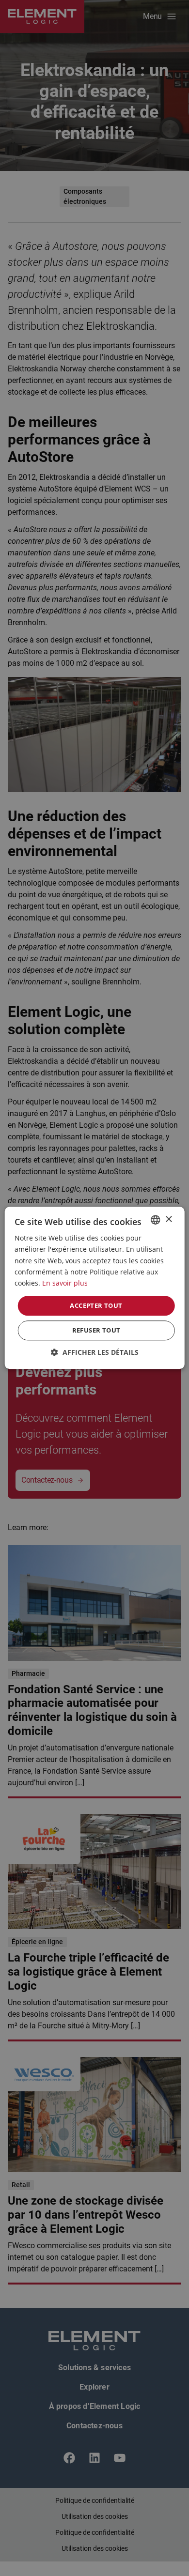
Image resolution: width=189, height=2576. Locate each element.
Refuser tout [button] (96, 1331)
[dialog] (94, 1288)
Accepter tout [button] (96, 1305)
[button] (95, 1353)
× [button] (168, 1219)
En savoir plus (65, 1283)
